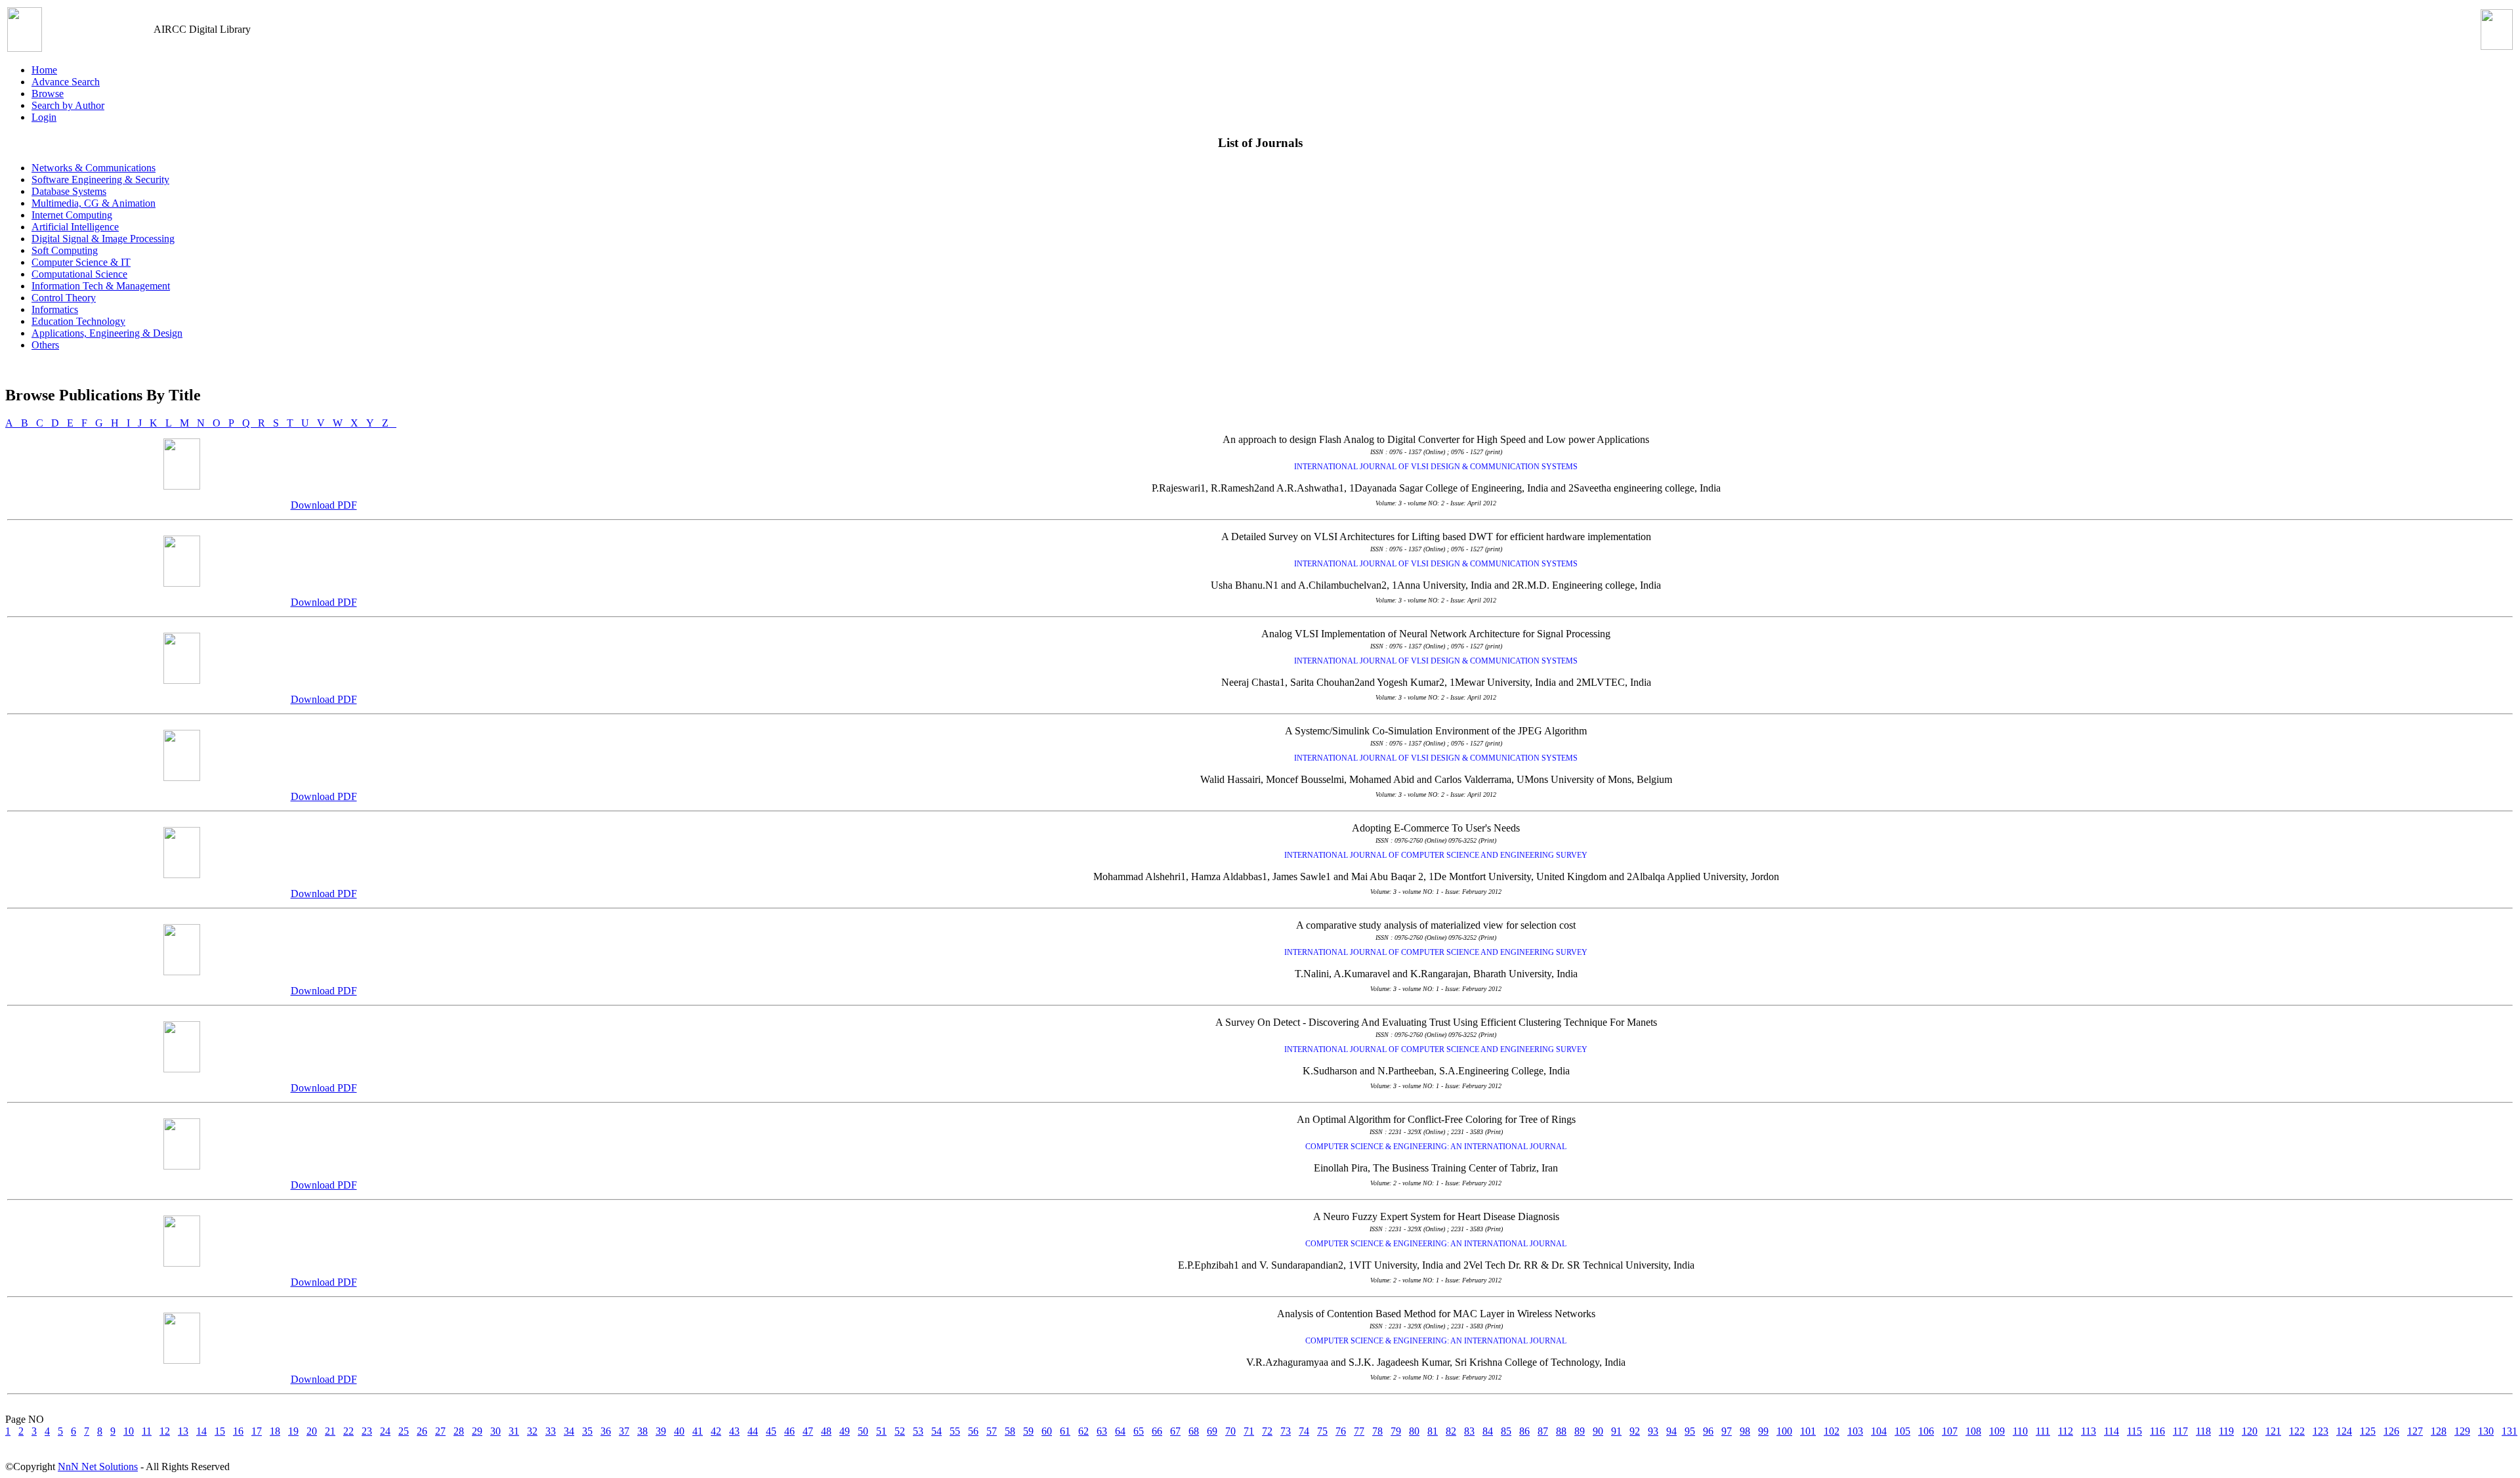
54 (936, 1431)
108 (1973, 1431)
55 (955, 1431)
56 (973, 1431)
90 (1598, 1431)
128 (2439, 1431)
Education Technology (78, 321)
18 (275, 1431)
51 (881, 1431)
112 (2066, 1431)
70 (1230, 1431)
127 (2415, 1431)
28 (459, 1431)
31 (514, 1431)
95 (1690, 1431)
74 (1304, 1431)
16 (238, 1431)
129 (2462, 1431)
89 (1580, 1431)
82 (1451, 1431)
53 (918, 1431)
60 (1047, 1431)
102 (1832, 1431)
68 (1194, 1431)
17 (257, 1431)
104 (1879, 1431)
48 (826, 1431)
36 (606, 1431)
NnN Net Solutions (98, 1467)
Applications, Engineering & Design (107, 333)
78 (1377, 1431)
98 (1745, 1431)
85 (1506, 1431)
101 (1808, 1431)
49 (845, 1431)
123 (2320, 1431)
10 (129, 1431)
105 (1902, 1431)
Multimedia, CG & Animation (94, 203)
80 (1414, 1431)
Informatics (55, 309)
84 (1488, 1431)
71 (1249, 1431)
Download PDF (324, 505)
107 (1950, 1431)
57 (992, 1431)
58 (1010, 1431)
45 (771, 1431)
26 (422, 1431)
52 (900, 1431)
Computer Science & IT (81, 262)
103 (1855, 1431)
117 (2180, 1431)
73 (1286, 1431)
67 (1175, 1431)
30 (495, 1431)
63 (1102, 1431)
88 (1561, 1431)
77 (1359, 1431)
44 (753, 1431)
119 (2226, 1431)
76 (1341, 1431)
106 (1926, 1431)
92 (1635, 1431)
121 (2273, 1431)
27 (440, 1431)
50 (863, 1431)
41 (698, 1431)
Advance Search (66, 82)
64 (1120, 1431)
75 (1322, 1431)
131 (2509, 1431)
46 (789, 1431)
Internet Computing (72, 215)
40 (679, 1431)
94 (1671, 1431)
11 (147, 1431)
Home (44, 70)
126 (2391, 1431)
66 (1157, 1431)
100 (1784, 1431)
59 (1028, 1431)
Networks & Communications (94, 168)
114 (2111, 1431)
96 (1708, 1431)
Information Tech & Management (101, 286)
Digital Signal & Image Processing (103, 239)
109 (1997, 1431)
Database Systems (69, 191)
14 (201, 1431)
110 (2020, 1431)
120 (2250, 1431)
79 (1396, 1431)
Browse (48, 94)
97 (1727, 1431)
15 (220, 1431)
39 (661, 1431)
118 (2203, 1431)
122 (2297, 1431)
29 (477, 1431)
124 (2344, 1431)
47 (808, 1431)
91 (1616, 1431)
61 (1065, 1431)
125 (2368, 1431)
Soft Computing (65, 250)
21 (330, 1431)
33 (551, 1431)
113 (2089, 1431)
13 (183, 1431)
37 (624, 1431)
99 (1763, 1431)
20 (312, 1431)
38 (642, 1431)
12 (165, 1431)
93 (1653, 1431)
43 (734, 1431)
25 (404, 1431)
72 (1267, 1431)
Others (45, 345)
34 (569, 1431)
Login (44, 117)
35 (587, 1431)
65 (1139, 1431)
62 (1083, 1431)
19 (293, 1431)
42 (716, 1431)
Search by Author (68, 105)
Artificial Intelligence (75, 227)
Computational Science (79, 274)
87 (1543, 1431)
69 (1212, 1431)
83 (1469, 1431)
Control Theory (64, 298)
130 (2486, 1431)
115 (2134, 1431)
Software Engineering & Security (100, 179)
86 (1524, 1431)
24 (385, 1431)
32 (532, 1431)
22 (348, 1431)
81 (1433, 1431)
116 (2157, 1431)
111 (2043, 1431)
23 (367, 1431)
